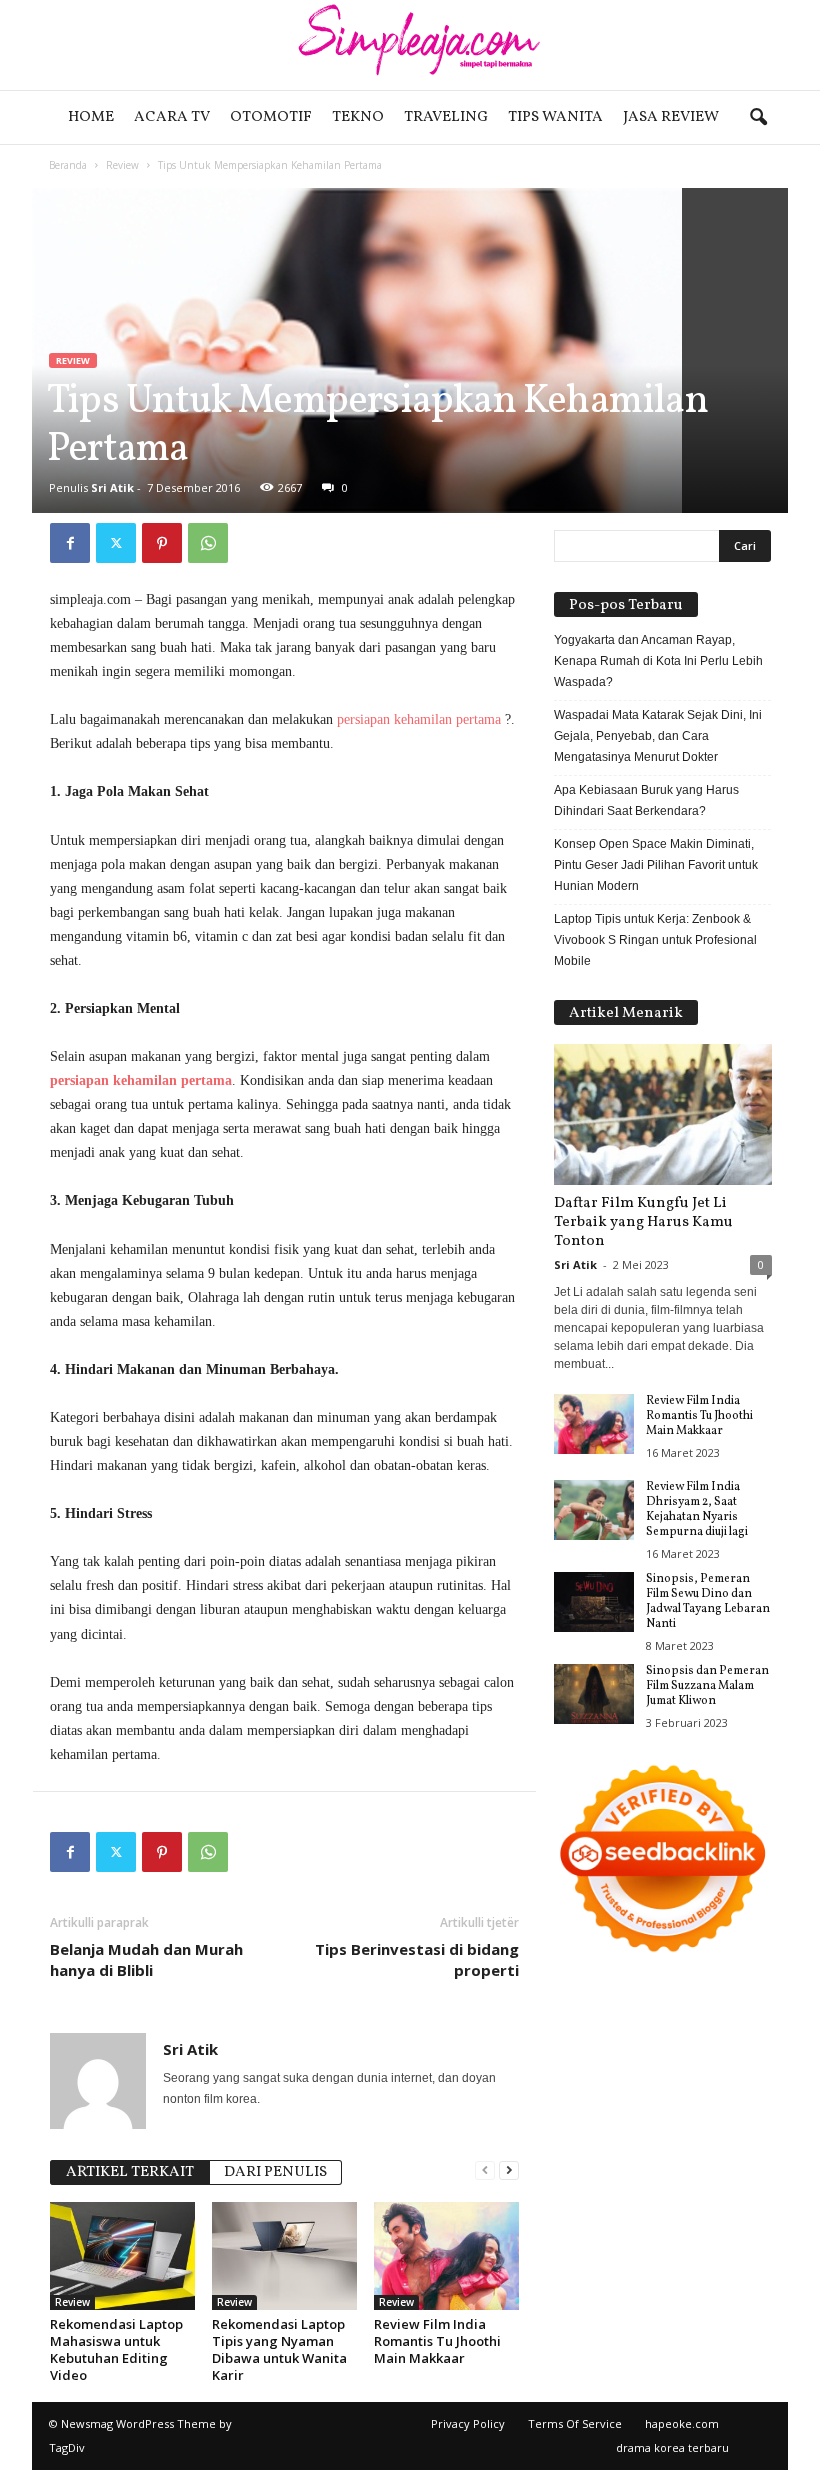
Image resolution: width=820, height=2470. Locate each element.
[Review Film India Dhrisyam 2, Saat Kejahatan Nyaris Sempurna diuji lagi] (594, 1510)
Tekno (358, 117)
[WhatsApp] (208, 543)
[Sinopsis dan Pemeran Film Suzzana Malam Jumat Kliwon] (594, 1694)
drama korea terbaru (672, 2447)
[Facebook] (70, 543)
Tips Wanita (555, 117)
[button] (758, 118)
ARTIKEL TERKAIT (130, 2172)
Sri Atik (112, 487)
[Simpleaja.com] (410, 45)
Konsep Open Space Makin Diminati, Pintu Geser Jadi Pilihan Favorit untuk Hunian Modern (656, 865)
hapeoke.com (682, 2423)
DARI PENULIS (275, 2172)
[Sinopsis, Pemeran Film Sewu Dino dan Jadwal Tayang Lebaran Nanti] (594, 1602)
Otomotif (271, 117)
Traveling (446, 117)
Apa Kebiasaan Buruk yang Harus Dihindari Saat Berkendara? (646, 800)
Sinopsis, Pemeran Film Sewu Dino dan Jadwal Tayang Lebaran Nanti (708, 1601)
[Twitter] (116, 543)
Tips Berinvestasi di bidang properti (417, 1959)
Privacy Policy (468, 2423)
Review (122, 165)
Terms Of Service (575, 2423)
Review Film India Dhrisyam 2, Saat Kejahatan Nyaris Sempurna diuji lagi (697, 1509)
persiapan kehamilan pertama (419, 719)
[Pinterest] (162, 543)
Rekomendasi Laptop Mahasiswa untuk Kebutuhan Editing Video (116, 2349)
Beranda (68, 165)
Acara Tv (172, 117)
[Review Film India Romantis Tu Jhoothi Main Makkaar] (446, 2256)
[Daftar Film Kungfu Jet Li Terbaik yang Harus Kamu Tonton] (663, 1114)
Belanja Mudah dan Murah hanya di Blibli (146, 1959)
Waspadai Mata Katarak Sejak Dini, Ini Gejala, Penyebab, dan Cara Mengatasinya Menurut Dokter (658, 736)
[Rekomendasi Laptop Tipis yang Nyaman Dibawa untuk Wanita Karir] (284, 2256)
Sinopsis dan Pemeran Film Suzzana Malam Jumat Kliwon (707, 1686)
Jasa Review (671, 117)
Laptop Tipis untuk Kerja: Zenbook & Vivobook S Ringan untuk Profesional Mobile (655, 940)
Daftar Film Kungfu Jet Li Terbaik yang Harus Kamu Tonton (643, 1222)
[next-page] (509, 2170)
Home (91, 117)
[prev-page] (485, 2170)
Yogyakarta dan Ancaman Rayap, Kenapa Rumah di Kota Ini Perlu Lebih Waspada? (658, 661)
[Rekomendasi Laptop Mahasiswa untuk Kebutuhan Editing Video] (122, 2256)
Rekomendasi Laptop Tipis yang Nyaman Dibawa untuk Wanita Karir (279, 2349)
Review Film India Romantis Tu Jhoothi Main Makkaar (437, 2341)
